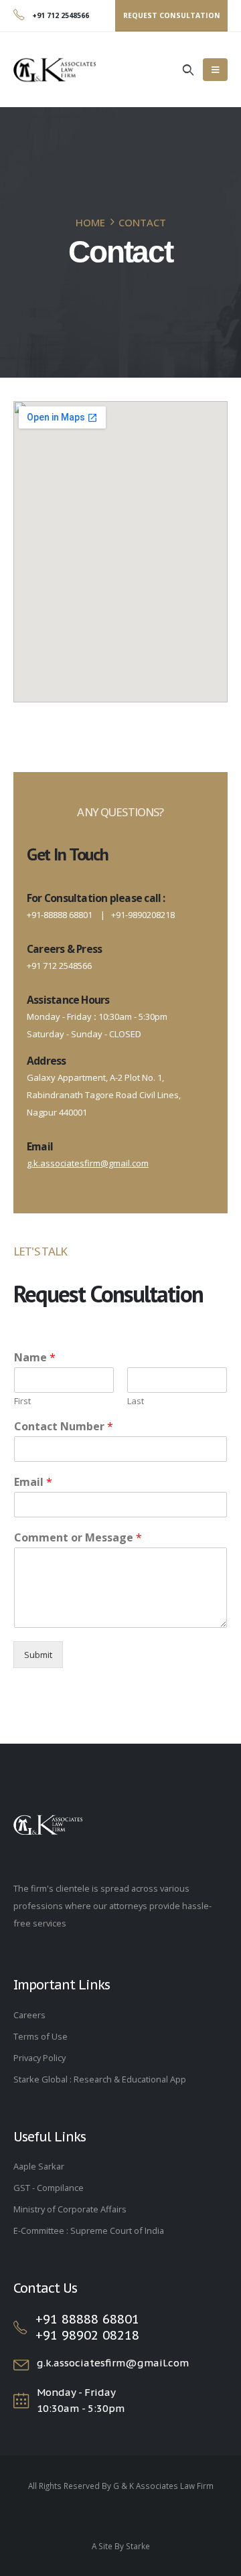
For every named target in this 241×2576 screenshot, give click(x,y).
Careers (29, 2015)
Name (35, 1358)
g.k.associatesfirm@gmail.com (88, 1163)
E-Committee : (42, 2230)
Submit (38, 1655)
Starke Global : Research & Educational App (100, 2079)
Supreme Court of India (117, 2230)
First (22, 1401)
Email (33, 1482)
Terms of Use (41, 2036)
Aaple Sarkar (39, 2166)
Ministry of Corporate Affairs (70, 2209)
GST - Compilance (49, 2188)
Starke (138, 2546)
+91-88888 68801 (60, 915)
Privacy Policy (39, 2058)
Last (136, 1401)
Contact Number (64, 1427)
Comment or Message (78, 1538)
